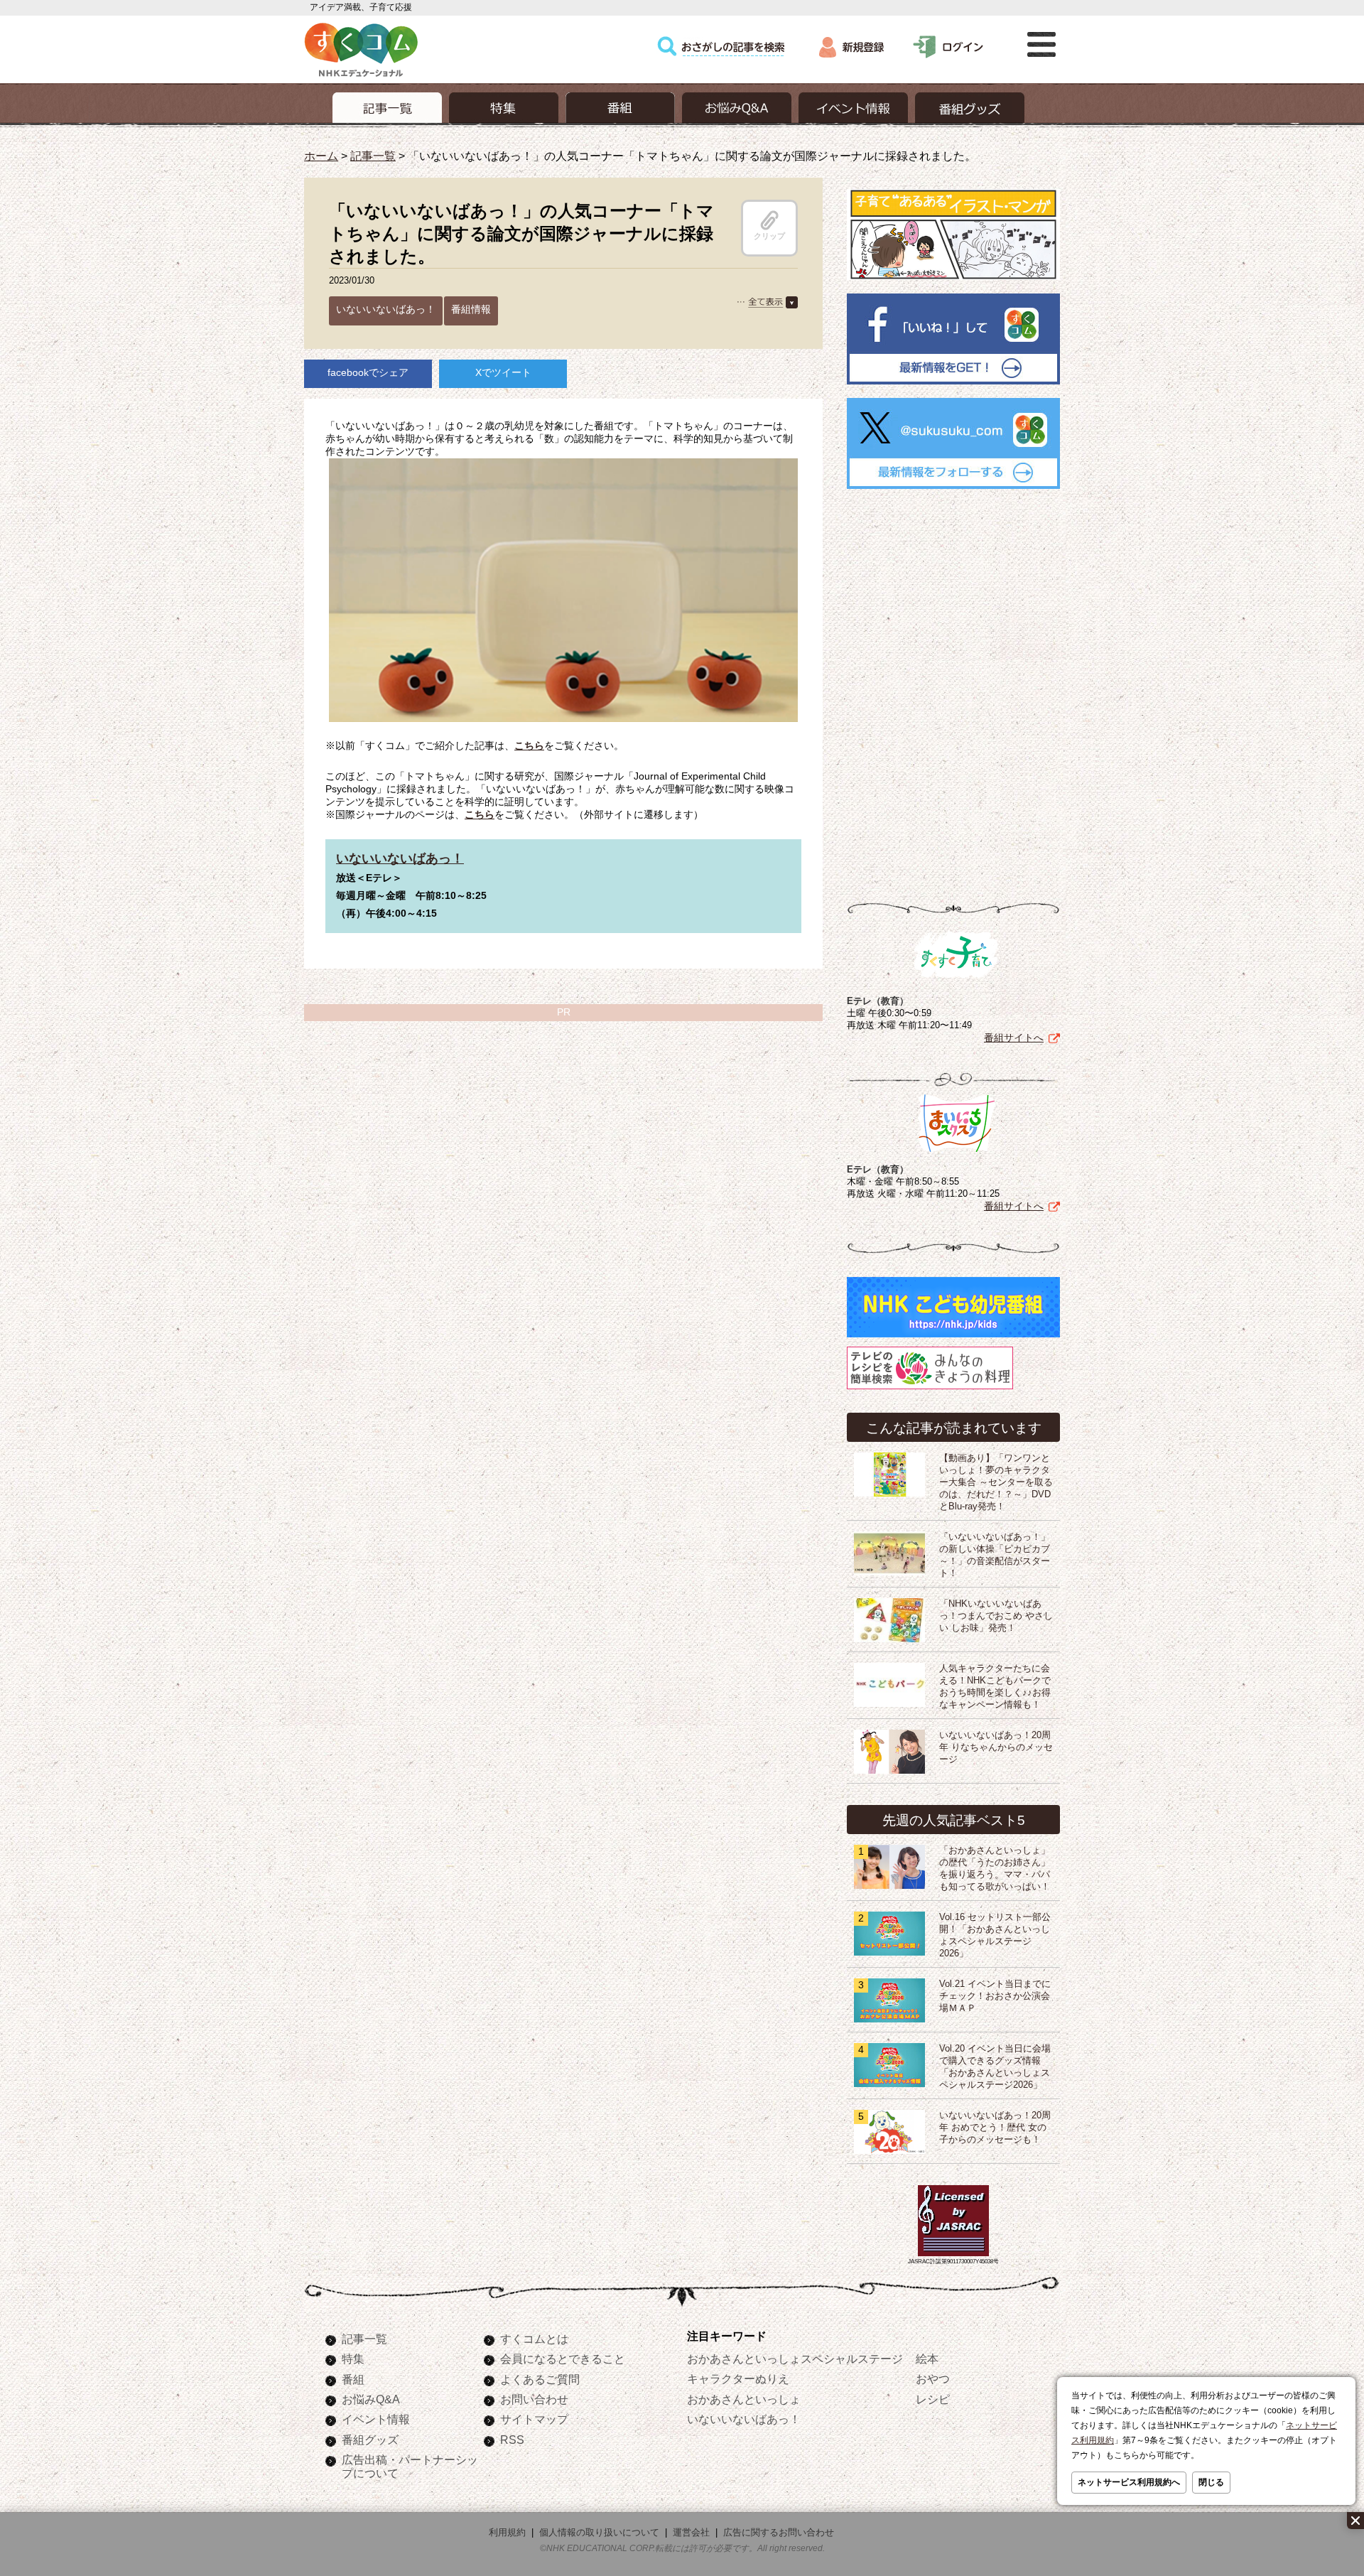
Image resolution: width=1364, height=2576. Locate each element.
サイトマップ (534, 2419)
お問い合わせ (534, 2399)
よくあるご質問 (540, 2379)
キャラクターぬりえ (738, 2378)
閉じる (1211, 2482)
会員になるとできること (563, 2359)
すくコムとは (534, 2339)
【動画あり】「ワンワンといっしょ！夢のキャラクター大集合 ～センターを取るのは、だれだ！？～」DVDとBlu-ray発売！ (996, 1482)
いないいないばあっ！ (386, 309)
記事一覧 (373, 156)
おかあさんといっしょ (744, 2399)
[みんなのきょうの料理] (930, 1389)
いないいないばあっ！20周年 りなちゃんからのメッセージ (996, 1747)
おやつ (933, 2378)
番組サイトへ (1014, 1038)
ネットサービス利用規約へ (1129, 2482)
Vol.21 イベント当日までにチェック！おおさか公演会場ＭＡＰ (995, 1996)
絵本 (927, 2359)
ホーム (321, 156)
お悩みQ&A (371, 2399)
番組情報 (471, 309)
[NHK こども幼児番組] (953, 1337)
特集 (353, 2359)
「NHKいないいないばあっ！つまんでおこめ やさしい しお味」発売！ (996, 1616)
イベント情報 (376, 2419)
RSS (512, 2440)
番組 (353, 2379)
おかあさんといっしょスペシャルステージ (795, 2359)
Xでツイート (503, 372)
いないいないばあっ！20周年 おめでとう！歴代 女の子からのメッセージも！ (995, 2128)
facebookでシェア (368, 372)
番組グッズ (370, 2440)
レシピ (933, 2399)
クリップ (769, 236)
